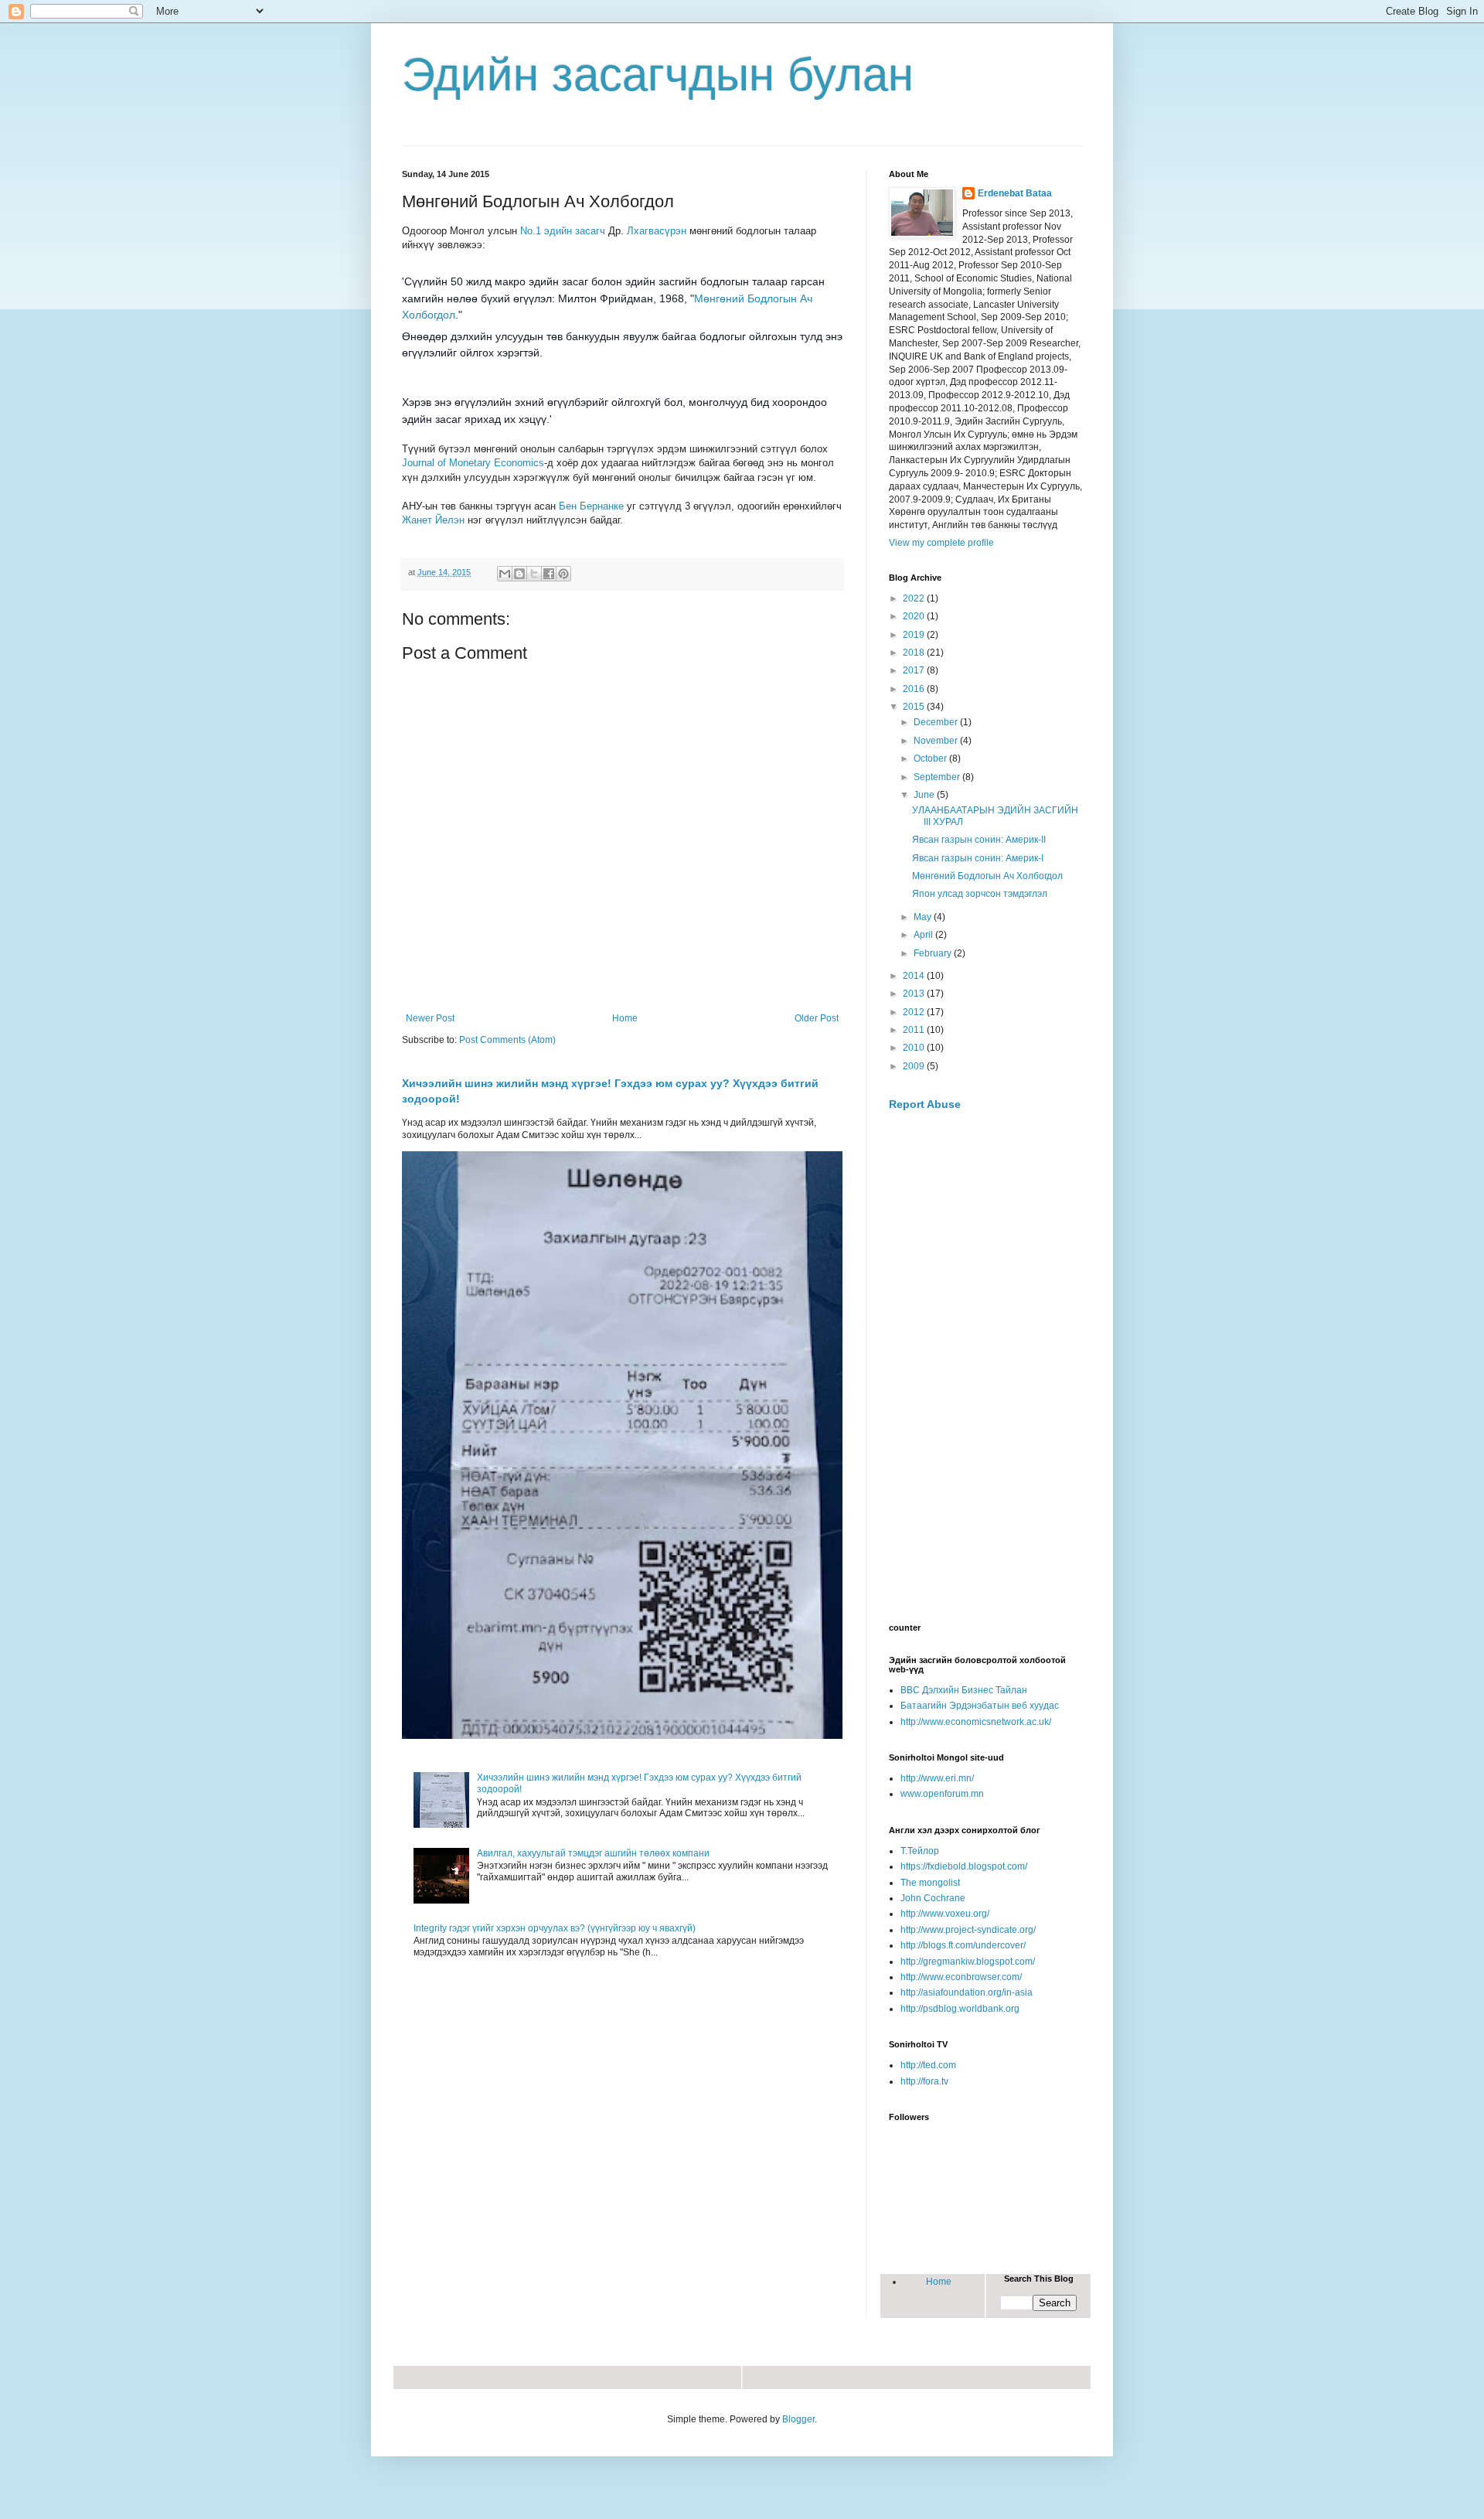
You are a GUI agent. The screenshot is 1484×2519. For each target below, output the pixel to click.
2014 (915, 976)
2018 (915, 653)
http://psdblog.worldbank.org (960, 2009)
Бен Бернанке (591, 506)
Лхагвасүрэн (657, 231)
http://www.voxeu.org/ (945, 1914)
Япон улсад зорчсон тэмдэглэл (980, 894)
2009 (915, 1066)
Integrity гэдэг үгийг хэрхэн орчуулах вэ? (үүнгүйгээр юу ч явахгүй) (555, 1928)
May (924, 917)
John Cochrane (933, 1898)
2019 (915, 635)
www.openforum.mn (942, 1794)
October (931, 758)
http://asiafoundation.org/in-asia (967, 1992)
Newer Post (430, 1018)
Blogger (798, 2419)
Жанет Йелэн (433, 520)
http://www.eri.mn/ (937, 1778)
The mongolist (930, 1883)
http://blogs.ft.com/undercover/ (963, 1945)
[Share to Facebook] (549, 574)
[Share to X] (534, 574)
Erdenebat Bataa (1015, 193)
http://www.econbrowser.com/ (961, 1977)
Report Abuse (925, 1104)
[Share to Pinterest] (563, 574)
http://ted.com (928, 2065)
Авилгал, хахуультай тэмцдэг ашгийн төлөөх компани (593, 1853)
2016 (915, 689)
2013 (915, 994)
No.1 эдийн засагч (563, 231)
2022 (915, 598)
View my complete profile (941, 543)
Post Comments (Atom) (507, 1040)
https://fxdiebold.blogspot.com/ (964, 1866)
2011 (915, 1030)
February (934, 953)
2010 (915, 1048)
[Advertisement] (985, 1368)
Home (625, 1018)
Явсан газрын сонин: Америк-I (978, 858)
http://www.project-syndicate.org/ (968, 1930)
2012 (915, 1012)
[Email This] (505, 574)
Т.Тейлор (920, 1851)
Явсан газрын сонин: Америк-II (979, 840)
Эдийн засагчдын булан (658, 75)
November (937, 741)
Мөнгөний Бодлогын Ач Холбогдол (987, 876)
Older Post (817, 1018)
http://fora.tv (924, 2081)
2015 (915, 707)
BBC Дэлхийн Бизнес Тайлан (964, 1690)
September (938, 777)
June (925, 795)
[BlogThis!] (519, 574)
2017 (915, 670)
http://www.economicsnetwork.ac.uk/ (976, 1722)
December (937, 722)
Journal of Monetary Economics (473, 463)
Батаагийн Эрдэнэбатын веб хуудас (980, 1706)
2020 (915, 616)
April (924, 935)
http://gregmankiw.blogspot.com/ (968, 1962)
